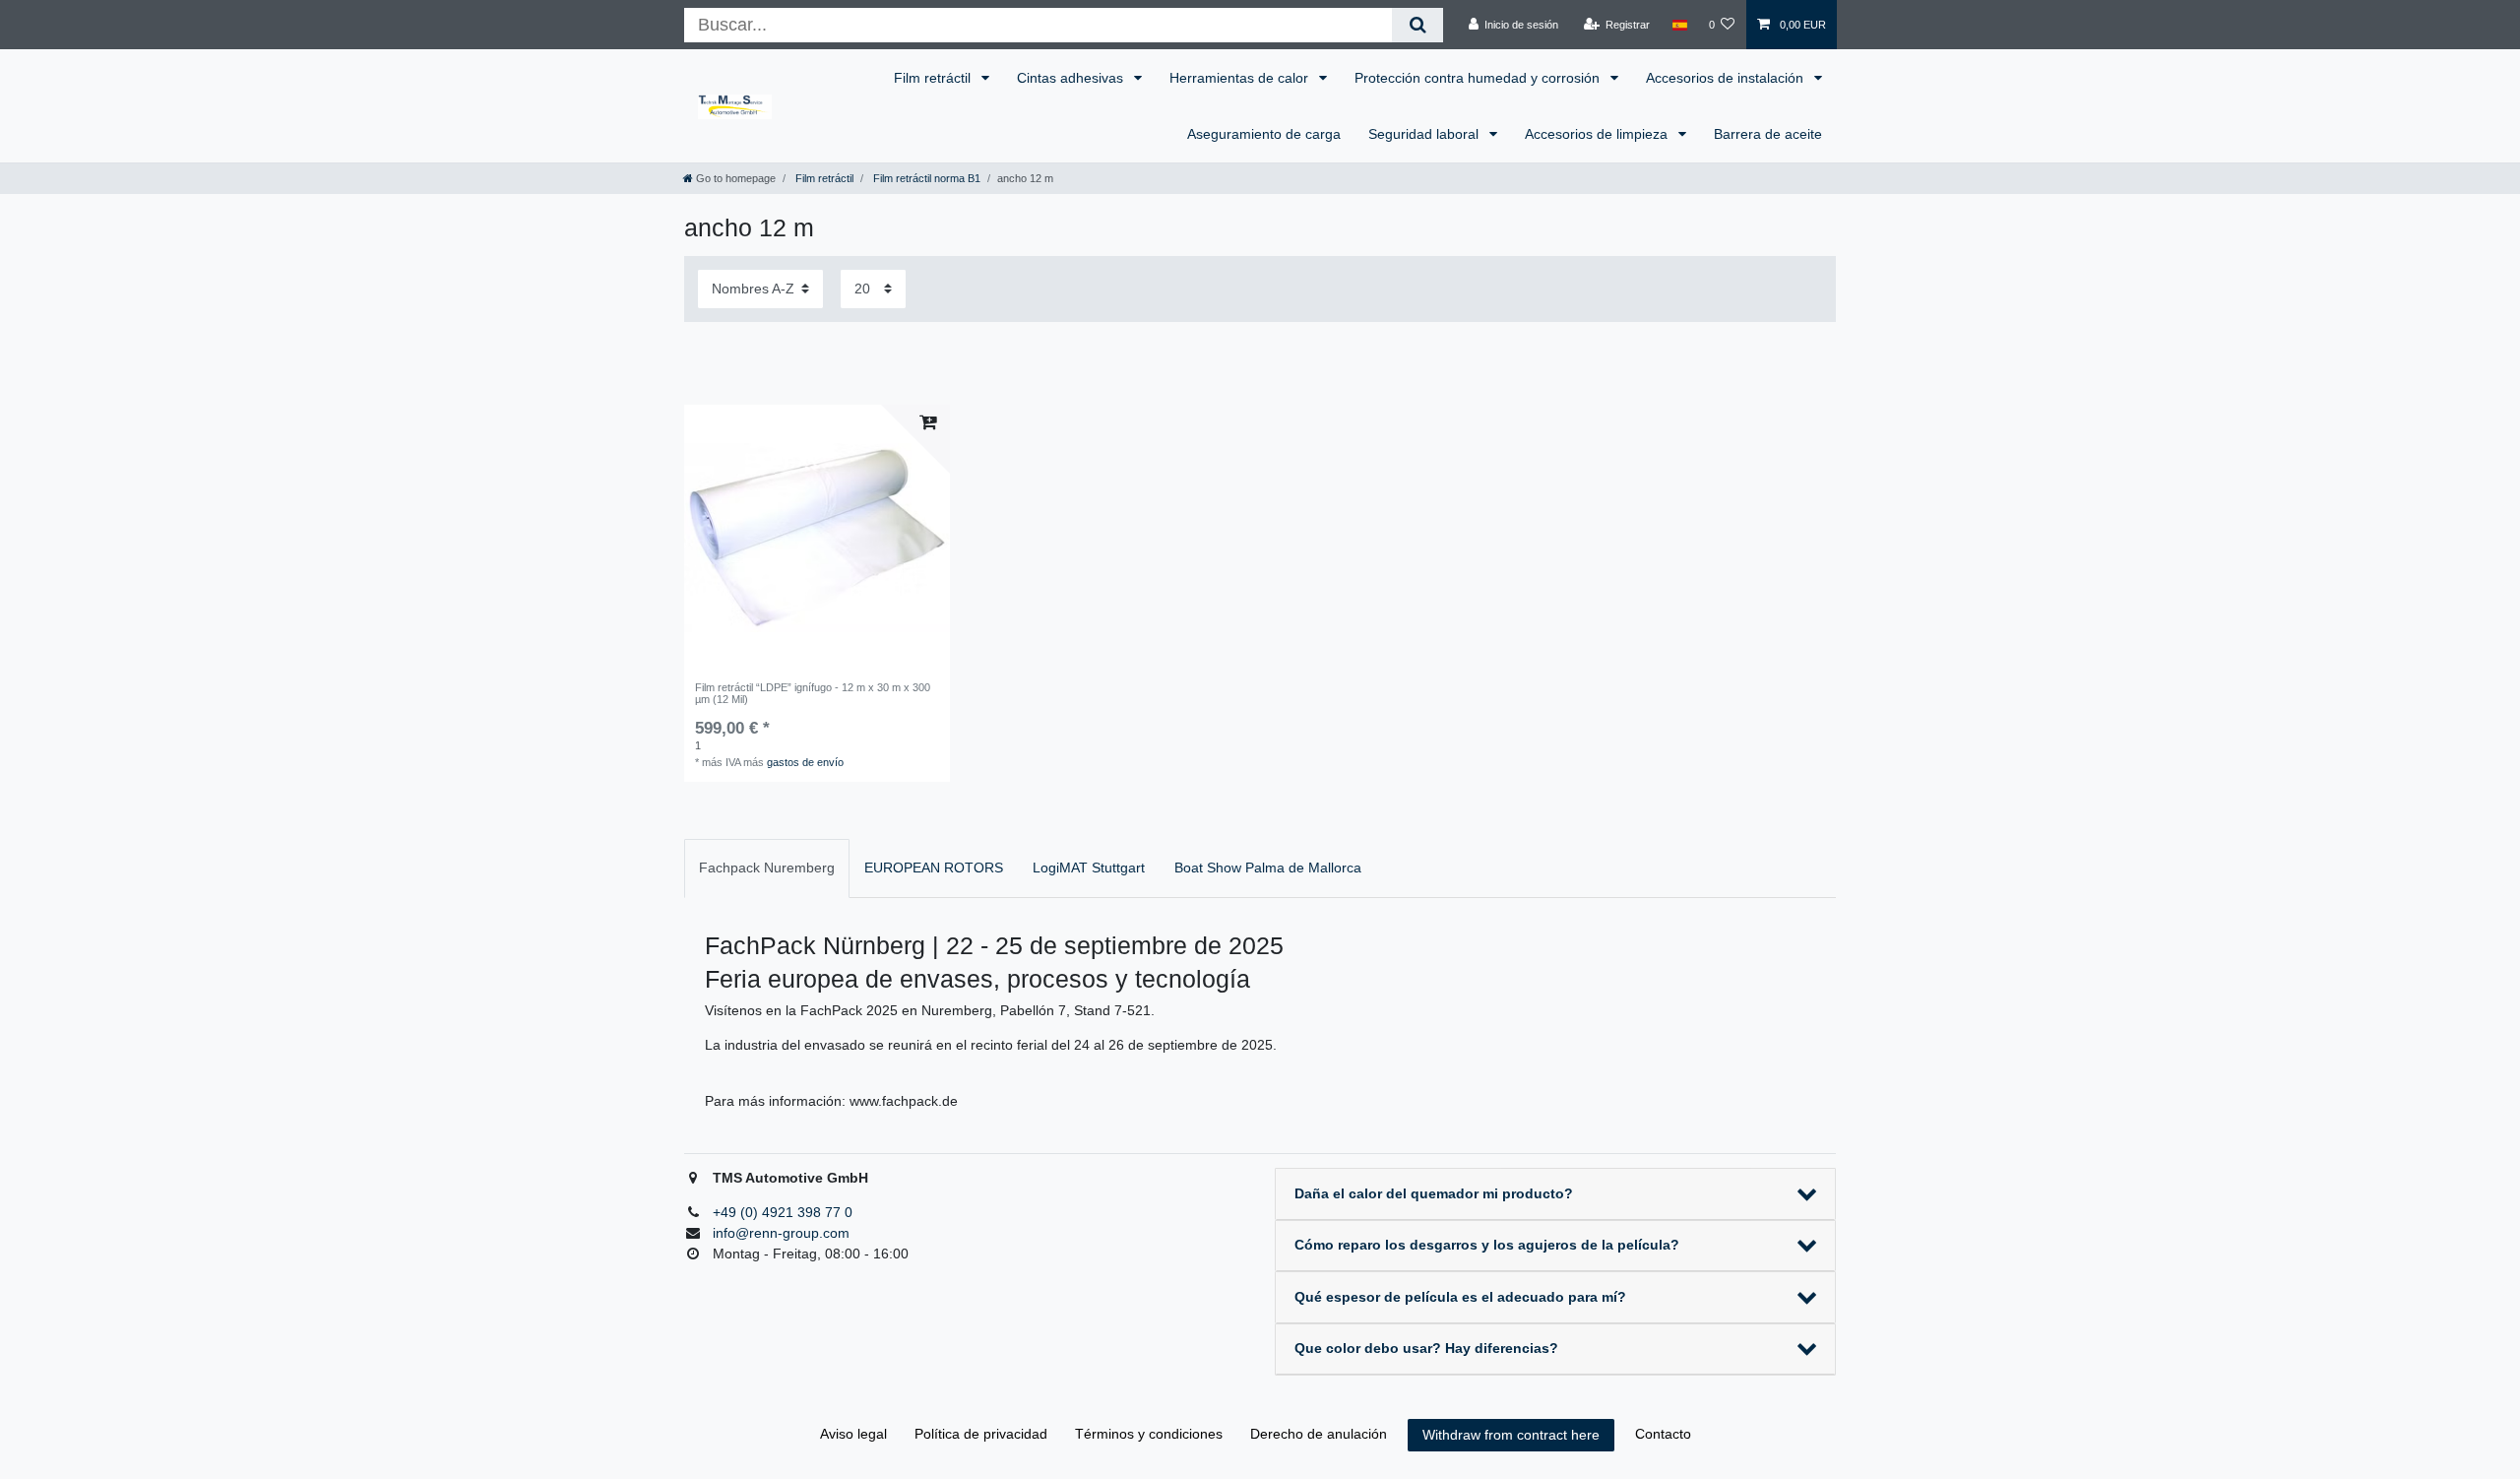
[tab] (767, 868)
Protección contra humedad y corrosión (1479, 78)
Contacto (1663, 1434)
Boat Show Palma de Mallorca (1268, 868)
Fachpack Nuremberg (767, 868)
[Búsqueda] (1417, 25)
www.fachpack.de (904, 1101)
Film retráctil (934, 78)
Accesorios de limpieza (1598, 134)
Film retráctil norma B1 (925, 178)
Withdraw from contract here (1511, 1435)
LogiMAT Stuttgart (1089, 868)
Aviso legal (853, 1434)
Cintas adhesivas (1072, 78)
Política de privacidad (981, 1434)
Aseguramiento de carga (1264, 134)
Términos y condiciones (1149, 1434)
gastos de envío (805, 762)
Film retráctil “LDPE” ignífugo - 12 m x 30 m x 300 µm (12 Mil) (813, 693)
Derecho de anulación (1319, 1434)
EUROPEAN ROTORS (934, 868)
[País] (1679, 25)
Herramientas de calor (1241, 78)
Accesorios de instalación (1727, 78)
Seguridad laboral (1425, 134)
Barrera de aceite (1768, 134)
